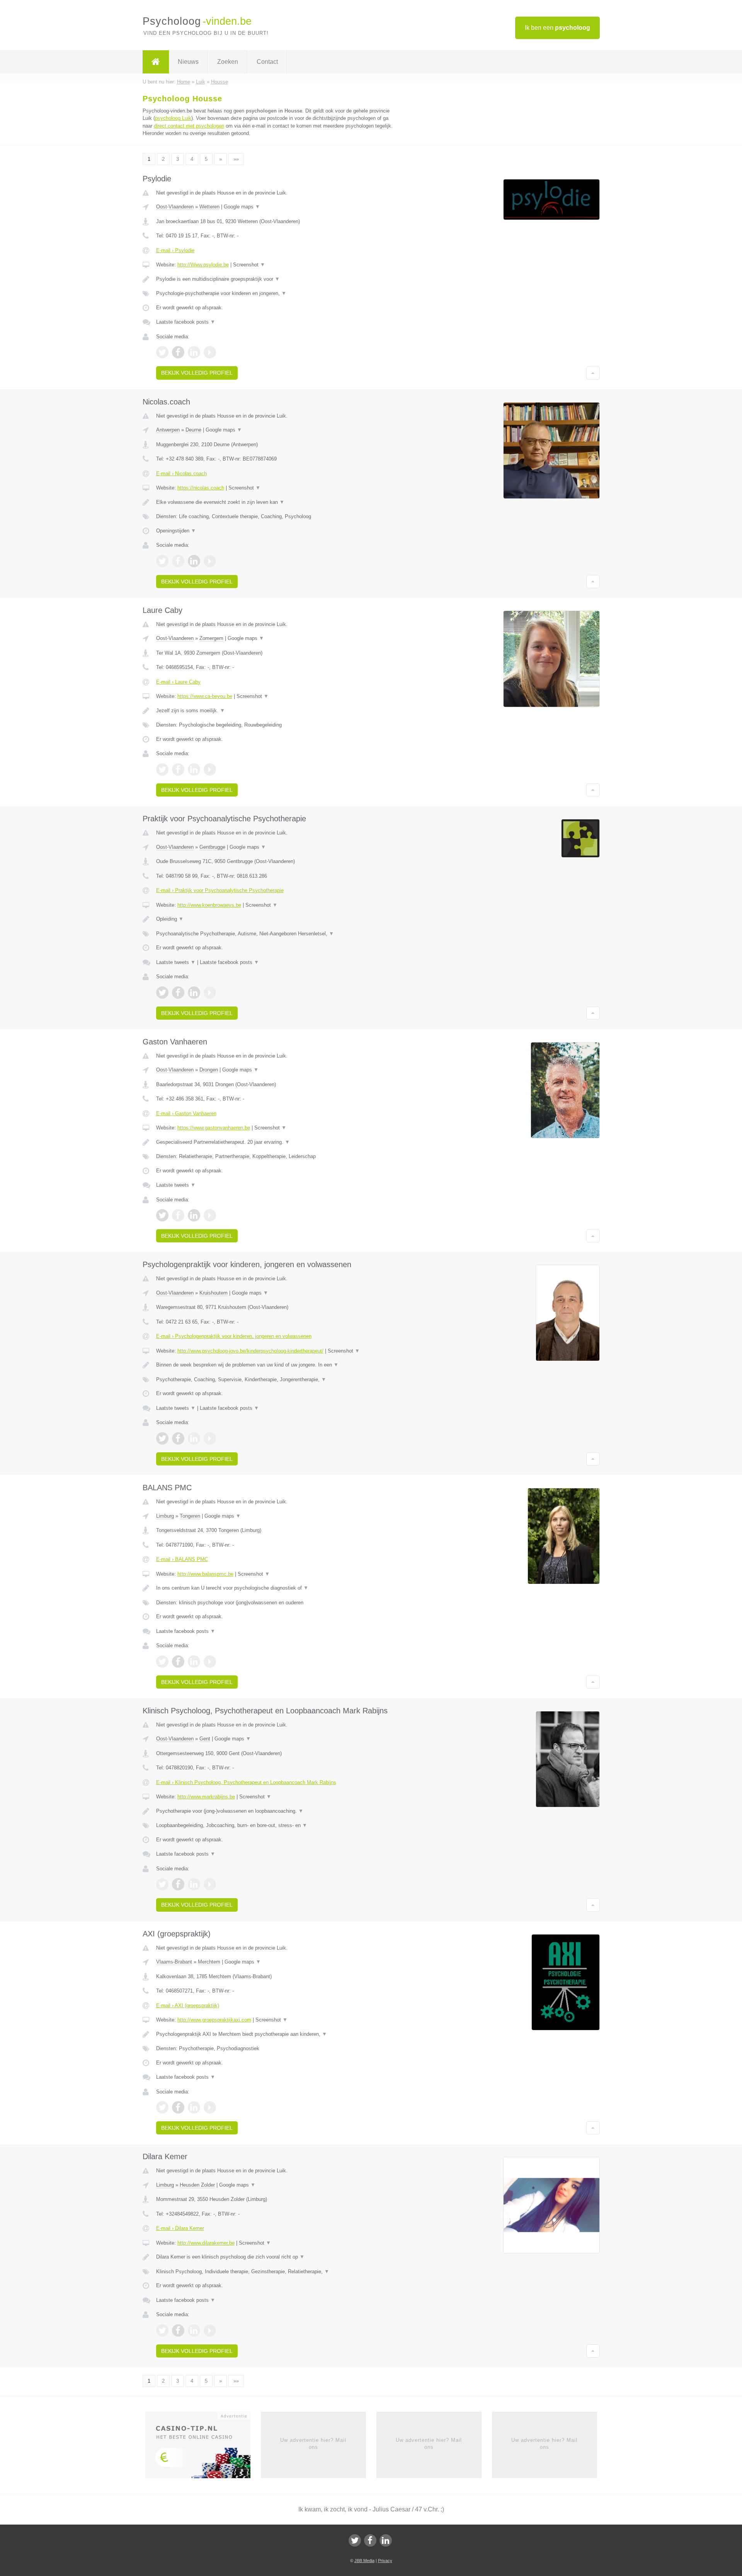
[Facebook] (370, 2540)
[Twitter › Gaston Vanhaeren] (162, 1215)
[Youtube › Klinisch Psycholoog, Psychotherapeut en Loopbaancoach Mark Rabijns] (210, 1884)
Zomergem (211, 638)
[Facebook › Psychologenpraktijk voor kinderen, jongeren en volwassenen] (178, 1438)
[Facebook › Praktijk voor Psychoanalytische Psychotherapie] (178, 993)
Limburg (165, 1516)
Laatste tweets (176, 962)
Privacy (385, 2561)
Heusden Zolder (197, 2185)
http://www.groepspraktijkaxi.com (214, 2020)
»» (236, 159)
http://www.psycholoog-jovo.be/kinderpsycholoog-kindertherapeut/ (250, 1351)
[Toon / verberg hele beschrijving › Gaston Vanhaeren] (275, 1142)
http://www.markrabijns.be (206, 1797)
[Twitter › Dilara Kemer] (162, 2330)
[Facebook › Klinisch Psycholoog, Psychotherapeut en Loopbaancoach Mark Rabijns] (178, 1884)
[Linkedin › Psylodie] (194, 352)
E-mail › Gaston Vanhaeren (186, 1113)
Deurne (193, 430)
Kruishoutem (214, 1293)
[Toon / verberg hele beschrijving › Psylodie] (275, 279)
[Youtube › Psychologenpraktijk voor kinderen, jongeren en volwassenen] (210, 1438)
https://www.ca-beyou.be (205, 696)
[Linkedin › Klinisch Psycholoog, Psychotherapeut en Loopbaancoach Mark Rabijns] (194, 1884)
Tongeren (190, 1516)
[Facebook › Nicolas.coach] (178, 561)
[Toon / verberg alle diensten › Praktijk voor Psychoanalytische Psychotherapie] (275, 934)
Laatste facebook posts (186, 322)
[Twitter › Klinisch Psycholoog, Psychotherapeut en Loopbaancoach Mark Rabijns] (162, 1884)
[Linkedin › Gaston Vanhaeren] (194, 1215)
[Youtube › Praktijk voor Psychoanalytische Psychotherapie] (210, 993)
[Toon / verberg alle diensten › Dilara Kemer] (275, 2272)
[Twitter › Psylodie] (162, 352)
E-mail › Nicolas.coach (181, 473)
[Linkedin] (386, 2540)
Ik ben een (557, 28)
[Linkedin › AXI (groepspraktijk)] (194, 2107)
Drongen (209, 1070)
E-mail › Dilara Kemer (180, 2228)
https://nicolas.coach (201, 488)
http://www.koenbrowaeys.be (209, 905)
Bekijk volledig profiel (197, 373)
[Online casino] (203, 2447)
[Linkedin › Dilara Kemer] (194, 2330)
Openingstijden (176, 531)
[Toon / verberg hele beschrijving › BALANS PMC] (275, 1588)
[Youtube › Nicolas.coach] (210, 561)
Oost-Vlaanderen (175, 207)
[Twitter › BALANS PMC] (162, 1662)
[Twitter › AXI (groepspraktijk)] (162, 2107)
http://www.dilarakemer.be (206, 2243)
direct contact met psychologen (189, 126)
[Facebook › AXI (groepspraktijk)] (178, 2107)
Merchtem (209, 1962)
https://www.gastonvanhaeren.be (214, 1128)
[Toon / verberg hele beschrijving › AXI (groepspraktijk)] (275, 2034)
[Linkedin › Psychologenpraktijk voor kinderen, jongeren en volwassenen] (194, 1438)
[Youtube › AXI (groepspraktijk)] (210, 2107)
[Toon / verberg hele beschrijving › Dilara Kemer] (275, 2257)
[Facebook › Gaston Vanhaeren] (178, 1215)
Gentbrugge (212, 847)
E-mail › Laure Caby (178, 682)
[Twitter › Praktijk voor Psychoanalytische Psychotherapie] (162, 993)
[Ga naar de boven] (593, 373)
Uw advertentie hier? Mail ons (313, 2444)
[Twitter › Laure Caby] (162, 769)
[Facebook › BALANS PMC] (178, 1662)
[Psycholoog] (156, 62)
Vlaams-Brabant (174, 1962)
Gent (205, 1739)
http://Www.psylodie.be (203, 265)
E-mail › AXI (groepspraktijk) (188, 2005)
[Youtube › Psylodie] (210, 352)
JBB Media (364, 2561)
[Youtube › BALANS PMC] (210, 1662)
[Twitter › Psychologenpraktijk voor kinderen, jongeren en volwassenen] (162, 1438)
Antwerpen (168, 430)
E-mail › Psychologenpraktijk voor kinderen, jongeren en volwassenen (234, 1336)
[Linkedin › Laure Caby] (194, 769)
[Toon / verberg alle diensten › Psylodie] (275, 293)
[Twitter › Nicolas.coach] (162, 561)
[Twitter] (355, 2540)
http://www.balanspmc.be (205, 1574)
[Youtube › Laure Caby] (210, 769)
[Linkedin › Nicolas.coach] (194, 561)
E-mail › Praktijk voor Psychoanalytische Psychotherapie (220, 890)
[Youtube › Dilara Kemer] (210, 2330)
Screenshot (249, 265)
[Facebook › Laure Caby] (178, 769)
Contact (267, 62)
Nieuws (188, 62)
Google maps (242, 207)
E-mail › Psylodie (175, 250)
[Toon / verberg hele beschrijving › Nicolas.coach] (275, 502)
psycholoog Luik (173, 118)
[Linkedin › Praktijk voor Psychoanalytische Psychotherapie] (194, 993)
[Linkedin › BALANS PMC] (194, 1662)
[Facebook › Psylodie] (178, 352)
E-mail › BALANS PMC (182, 1559)
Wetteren (209, 207)
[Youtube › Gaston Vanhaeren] (210, 1215)
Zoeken (228, 62)
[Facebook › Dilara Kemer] (178, 2330)
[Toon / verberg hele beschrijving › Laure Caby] (275, 711)
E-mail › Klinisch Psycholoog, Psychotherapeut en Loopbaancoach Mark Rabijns (246, 1782)
